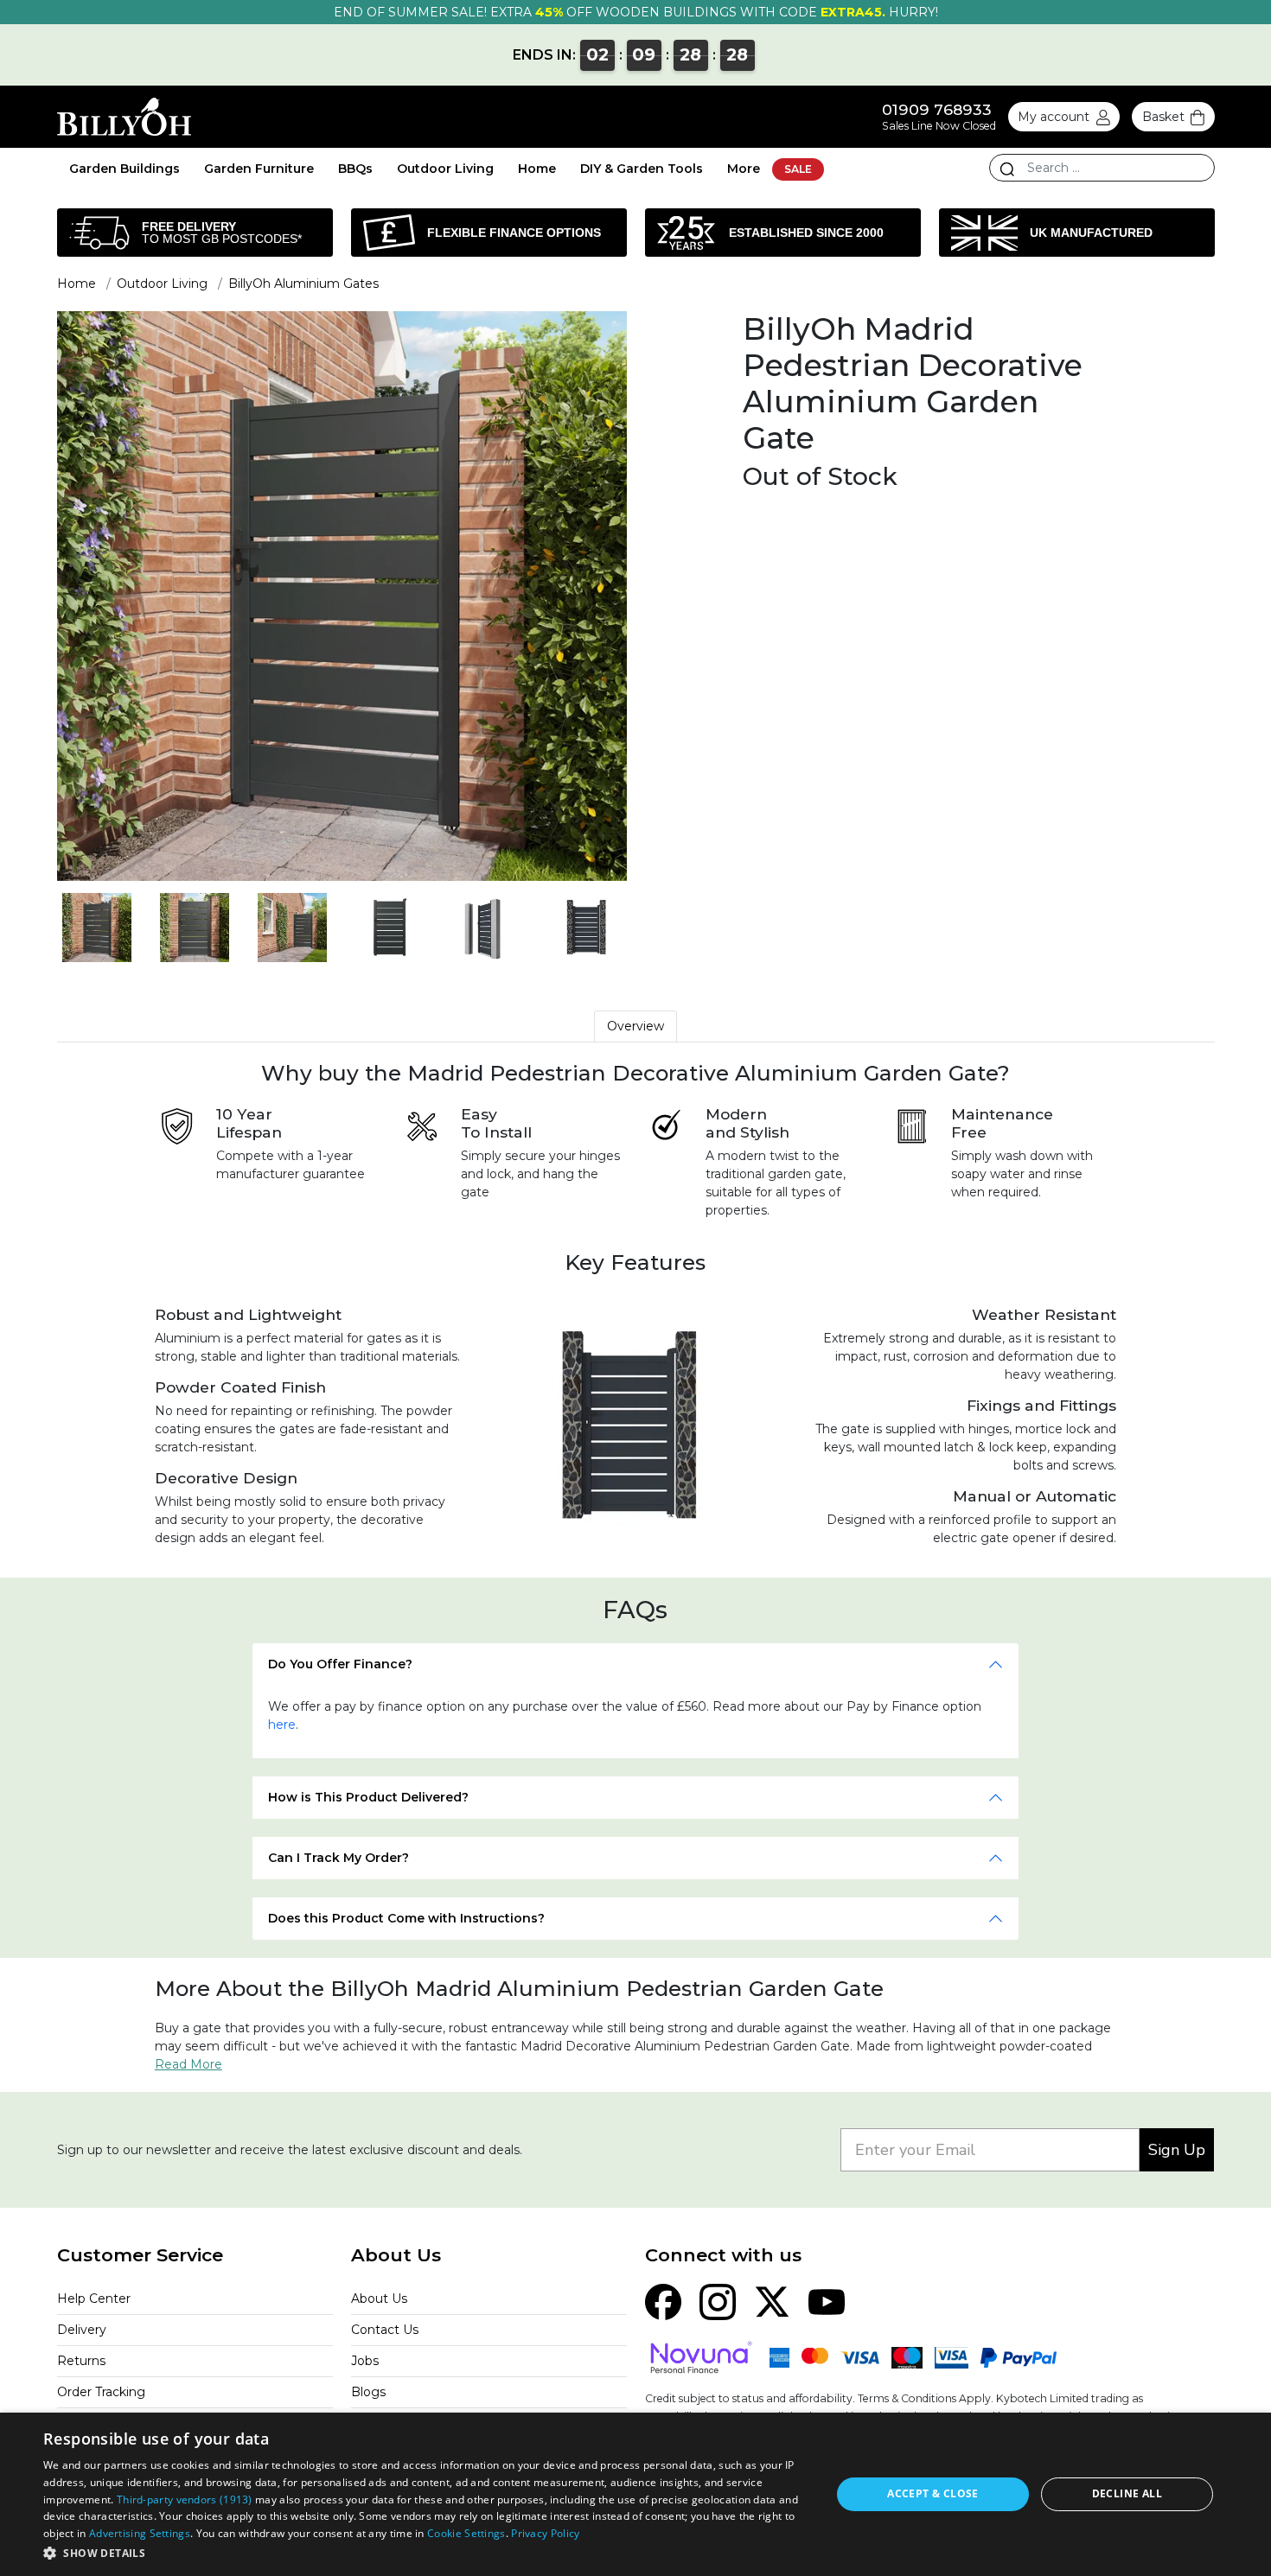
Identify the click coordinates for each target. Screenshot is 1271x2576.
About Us (379, 2299)
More (744, 169)
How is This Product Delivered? (368, 1797)
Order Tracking (101, 2392)
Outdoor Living (445, 169)
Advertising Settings (140, 2533)
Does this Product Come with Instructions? (406, 1918)
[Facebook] (663, 2301)
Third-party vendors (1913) (185, 2499)
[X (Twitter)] (772, 2301)
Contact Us (385, 2330)
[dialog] (635, 2494)
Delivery (82, 2330)
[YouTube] (827, 2301)
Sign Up (1177, 2150)
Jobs (365, 2361)
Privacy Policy (545, 2533)
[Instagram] (718, 2301)
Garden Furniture (259, 169)
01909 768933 (937, 109)
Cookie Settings (466, 2533)
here (282, 1725)
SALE (798, 169)
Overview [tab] (635, 1026)
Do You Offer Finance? (340, 1664)
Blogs (368, 2392)
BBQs (355, 169)
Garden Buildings (125, 169)
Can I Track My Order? (339, 1858)
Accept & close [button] (933, 2493)
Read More (188, 2064)
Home (537, 169)
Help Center (94, 2299)
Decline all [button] (1127, 2493)
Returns (81, 2361)
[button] (425, 2553)
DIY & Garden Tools (642, 169)
